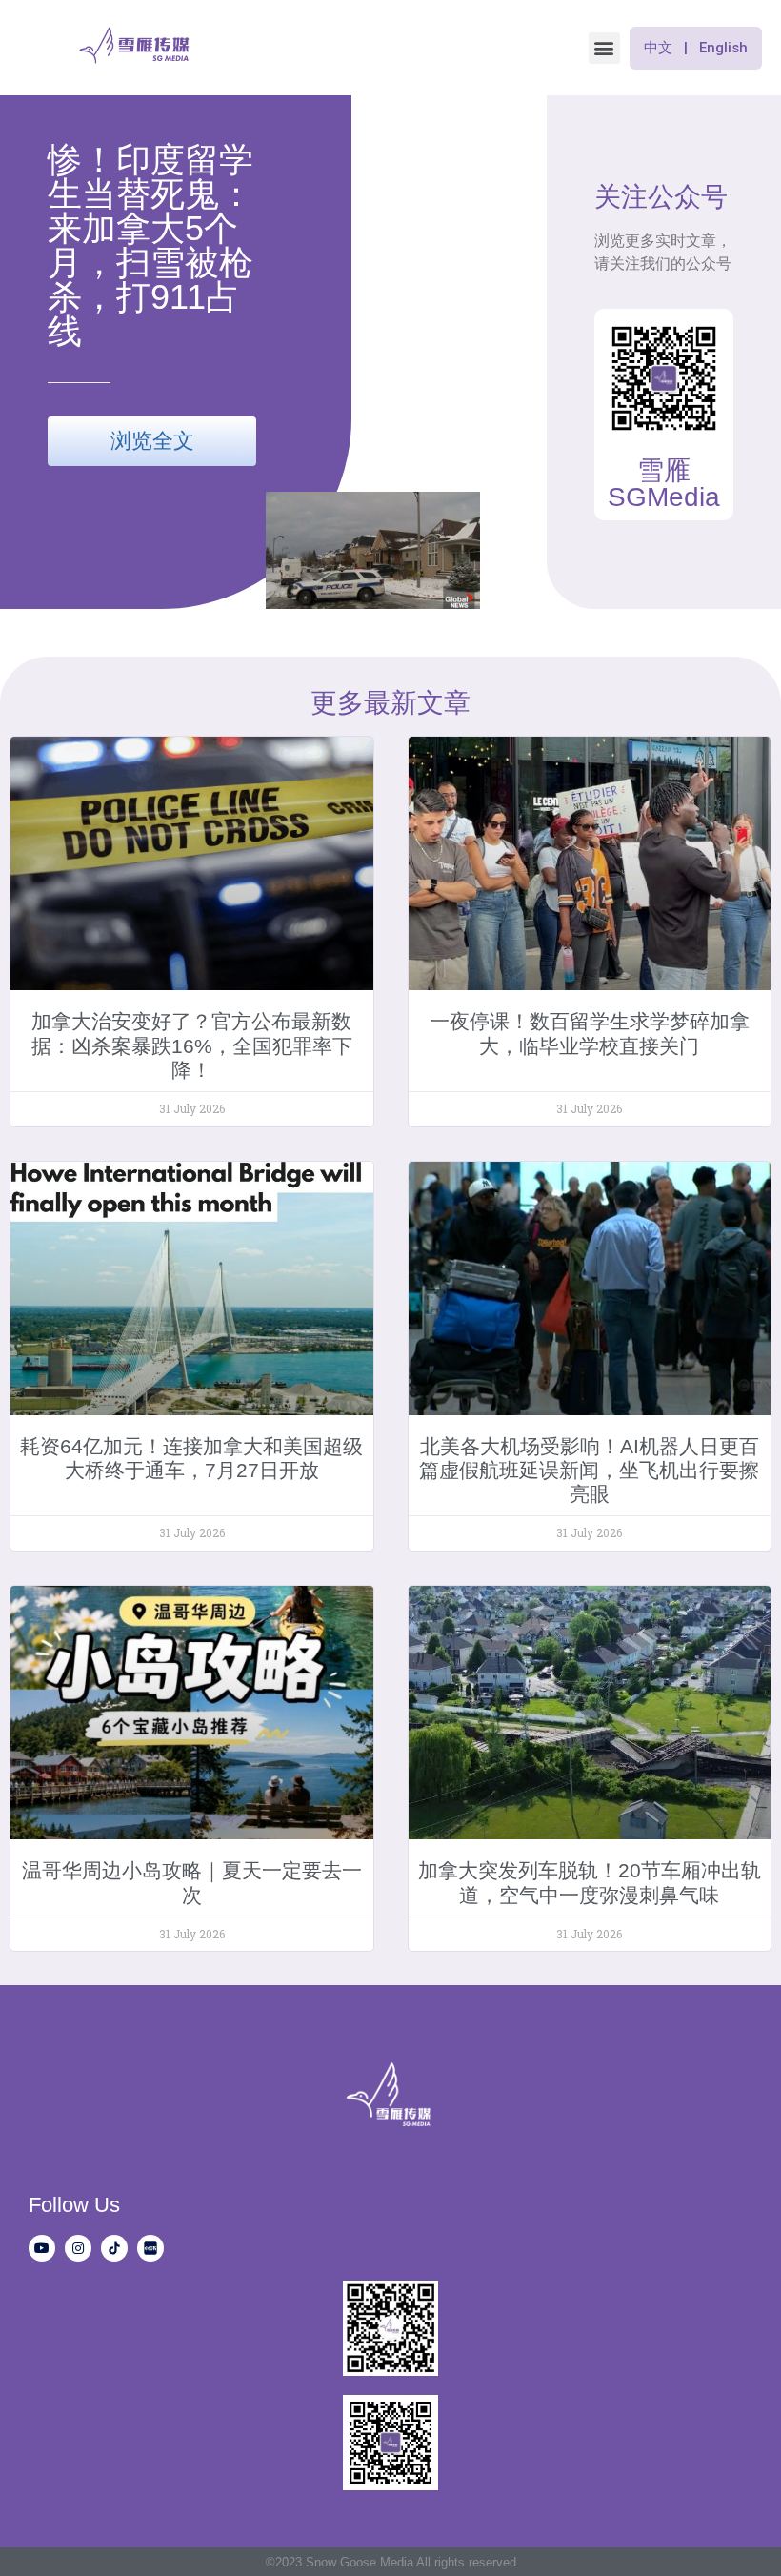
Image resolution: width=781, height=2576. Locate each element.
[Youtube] (42, 2248)
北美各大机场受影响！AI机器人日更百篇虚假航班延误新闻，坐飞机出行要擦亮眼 (589, 1470)
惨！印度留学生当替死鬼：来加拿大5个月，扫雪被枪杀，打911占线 (150, 245)
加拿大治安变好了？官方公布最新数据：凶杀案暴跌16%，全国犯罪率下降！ (192, 1045)
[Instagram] (78, 2248)
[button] (604, 48)
